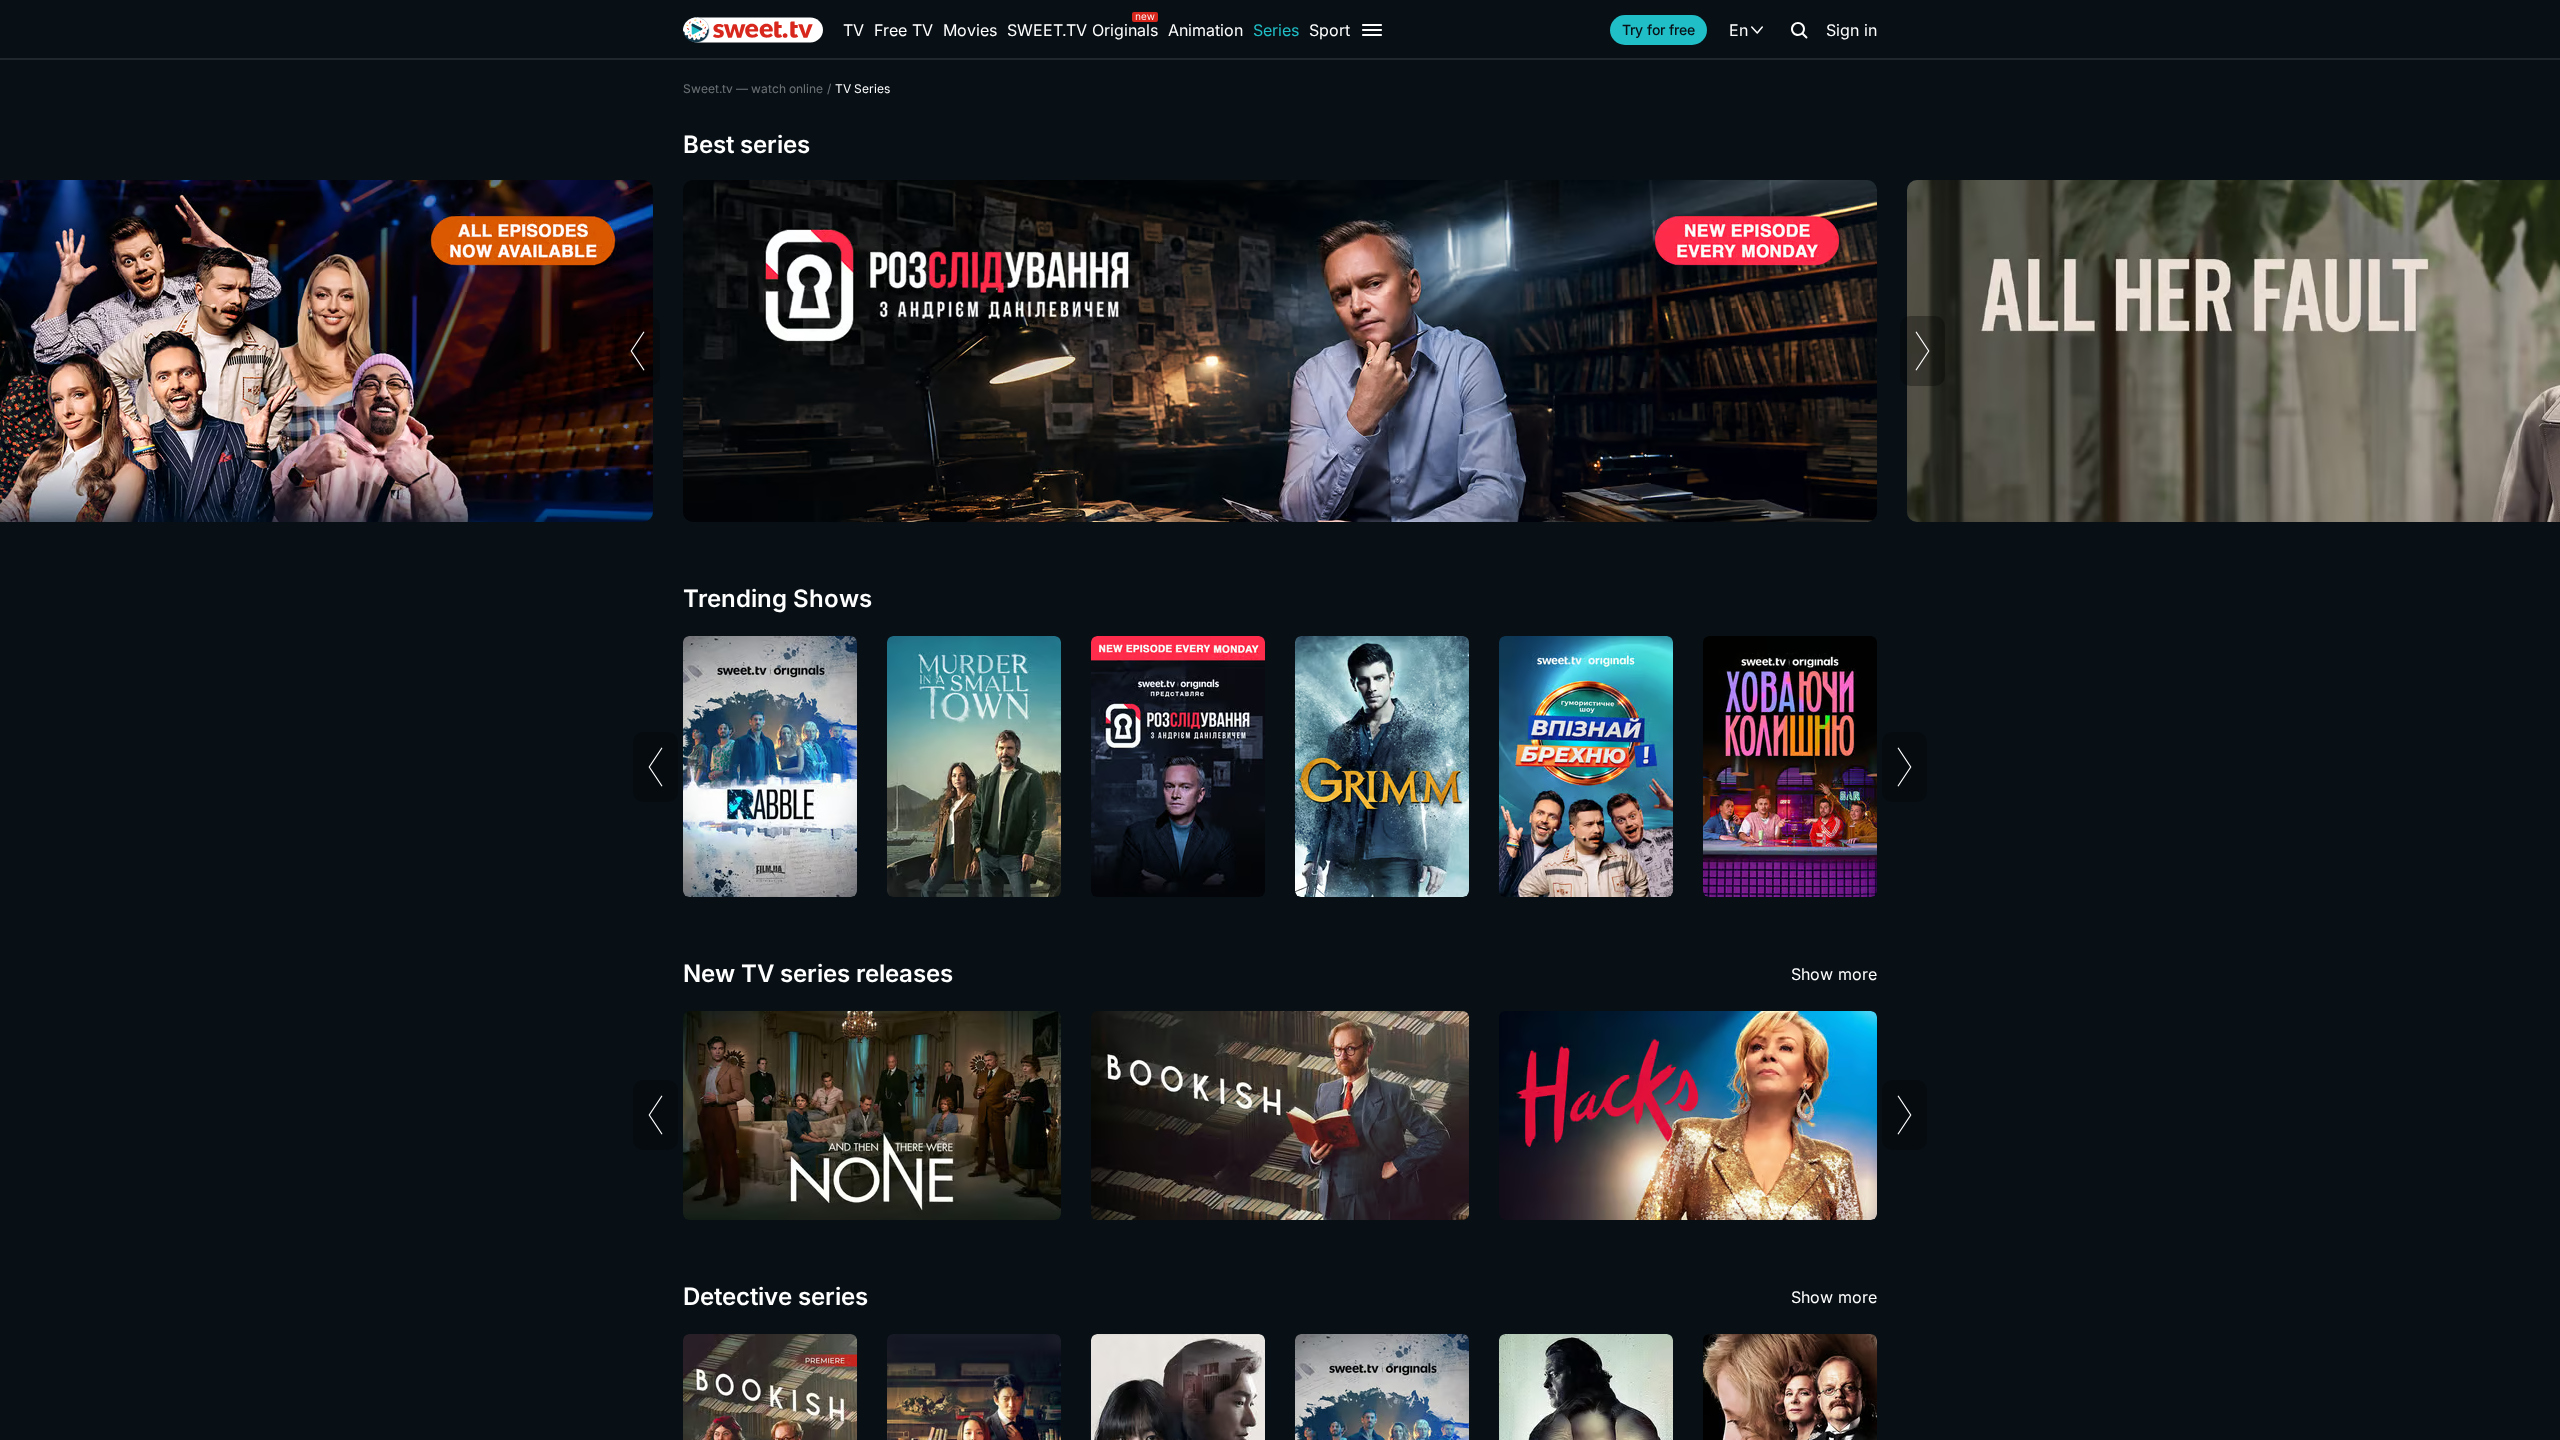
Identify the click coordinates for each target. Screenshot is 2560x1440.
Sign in (1851, 30)
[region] (1280, 351)
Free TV (903, 30)
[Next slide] (1922, 351)
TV (853, 30)
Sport (1329, 30)
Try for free (1658, 29)
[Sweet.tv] (753, 30)
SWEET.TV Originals (1082, 30)
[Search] (1799, 30)
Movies (970, 30)
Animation (1205, 30)
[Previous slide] (637, 351)
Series (1276, 30)
